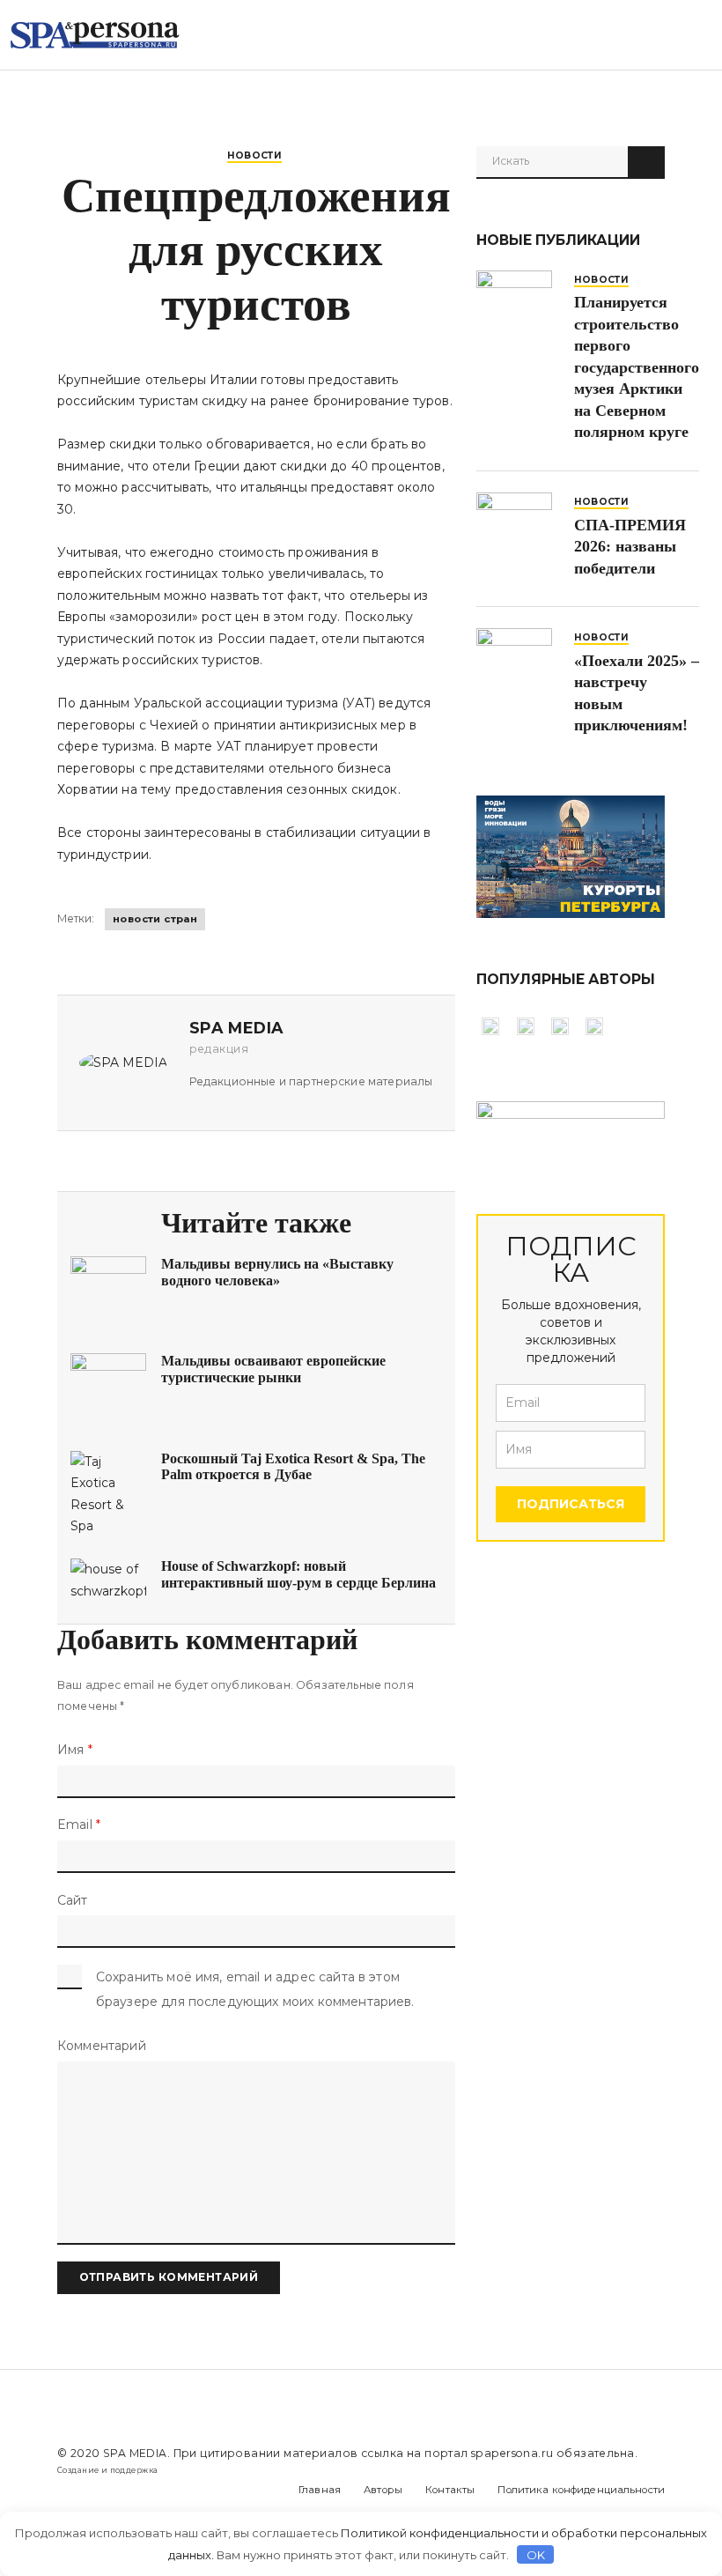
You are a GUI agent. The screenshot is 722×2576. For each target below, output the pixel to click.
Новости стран (155, 919)
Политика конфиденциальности (581, 2490)
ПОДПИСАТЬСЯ (571, 1504)
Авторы (383, 2490)
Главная (320, 2490)
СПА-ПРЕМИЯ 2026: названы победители (630, 547)
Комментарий (102, 2046)
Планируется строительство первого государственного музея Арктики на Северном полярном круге (637, 367)
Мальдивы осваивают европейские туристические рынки (273, 1369)
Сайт (73, 1900)
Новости (255, 155)
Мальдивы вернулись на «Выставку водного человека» (277, 1272)
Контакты (450, 2490)
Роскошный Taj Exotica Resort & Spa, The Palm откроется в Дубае (293, 1466)
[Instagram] (95, 2490)
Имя (75, 1750)
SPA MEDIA (135, 2453)
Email (79, 1825)
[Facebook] (61, 2490)
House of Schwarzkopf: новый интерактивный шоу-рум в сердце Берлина (298, 1574)
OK (536, 2555)
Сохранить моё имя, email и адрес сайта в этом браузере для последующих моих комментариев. (255, 1989)
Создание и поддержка (107, 2470)
